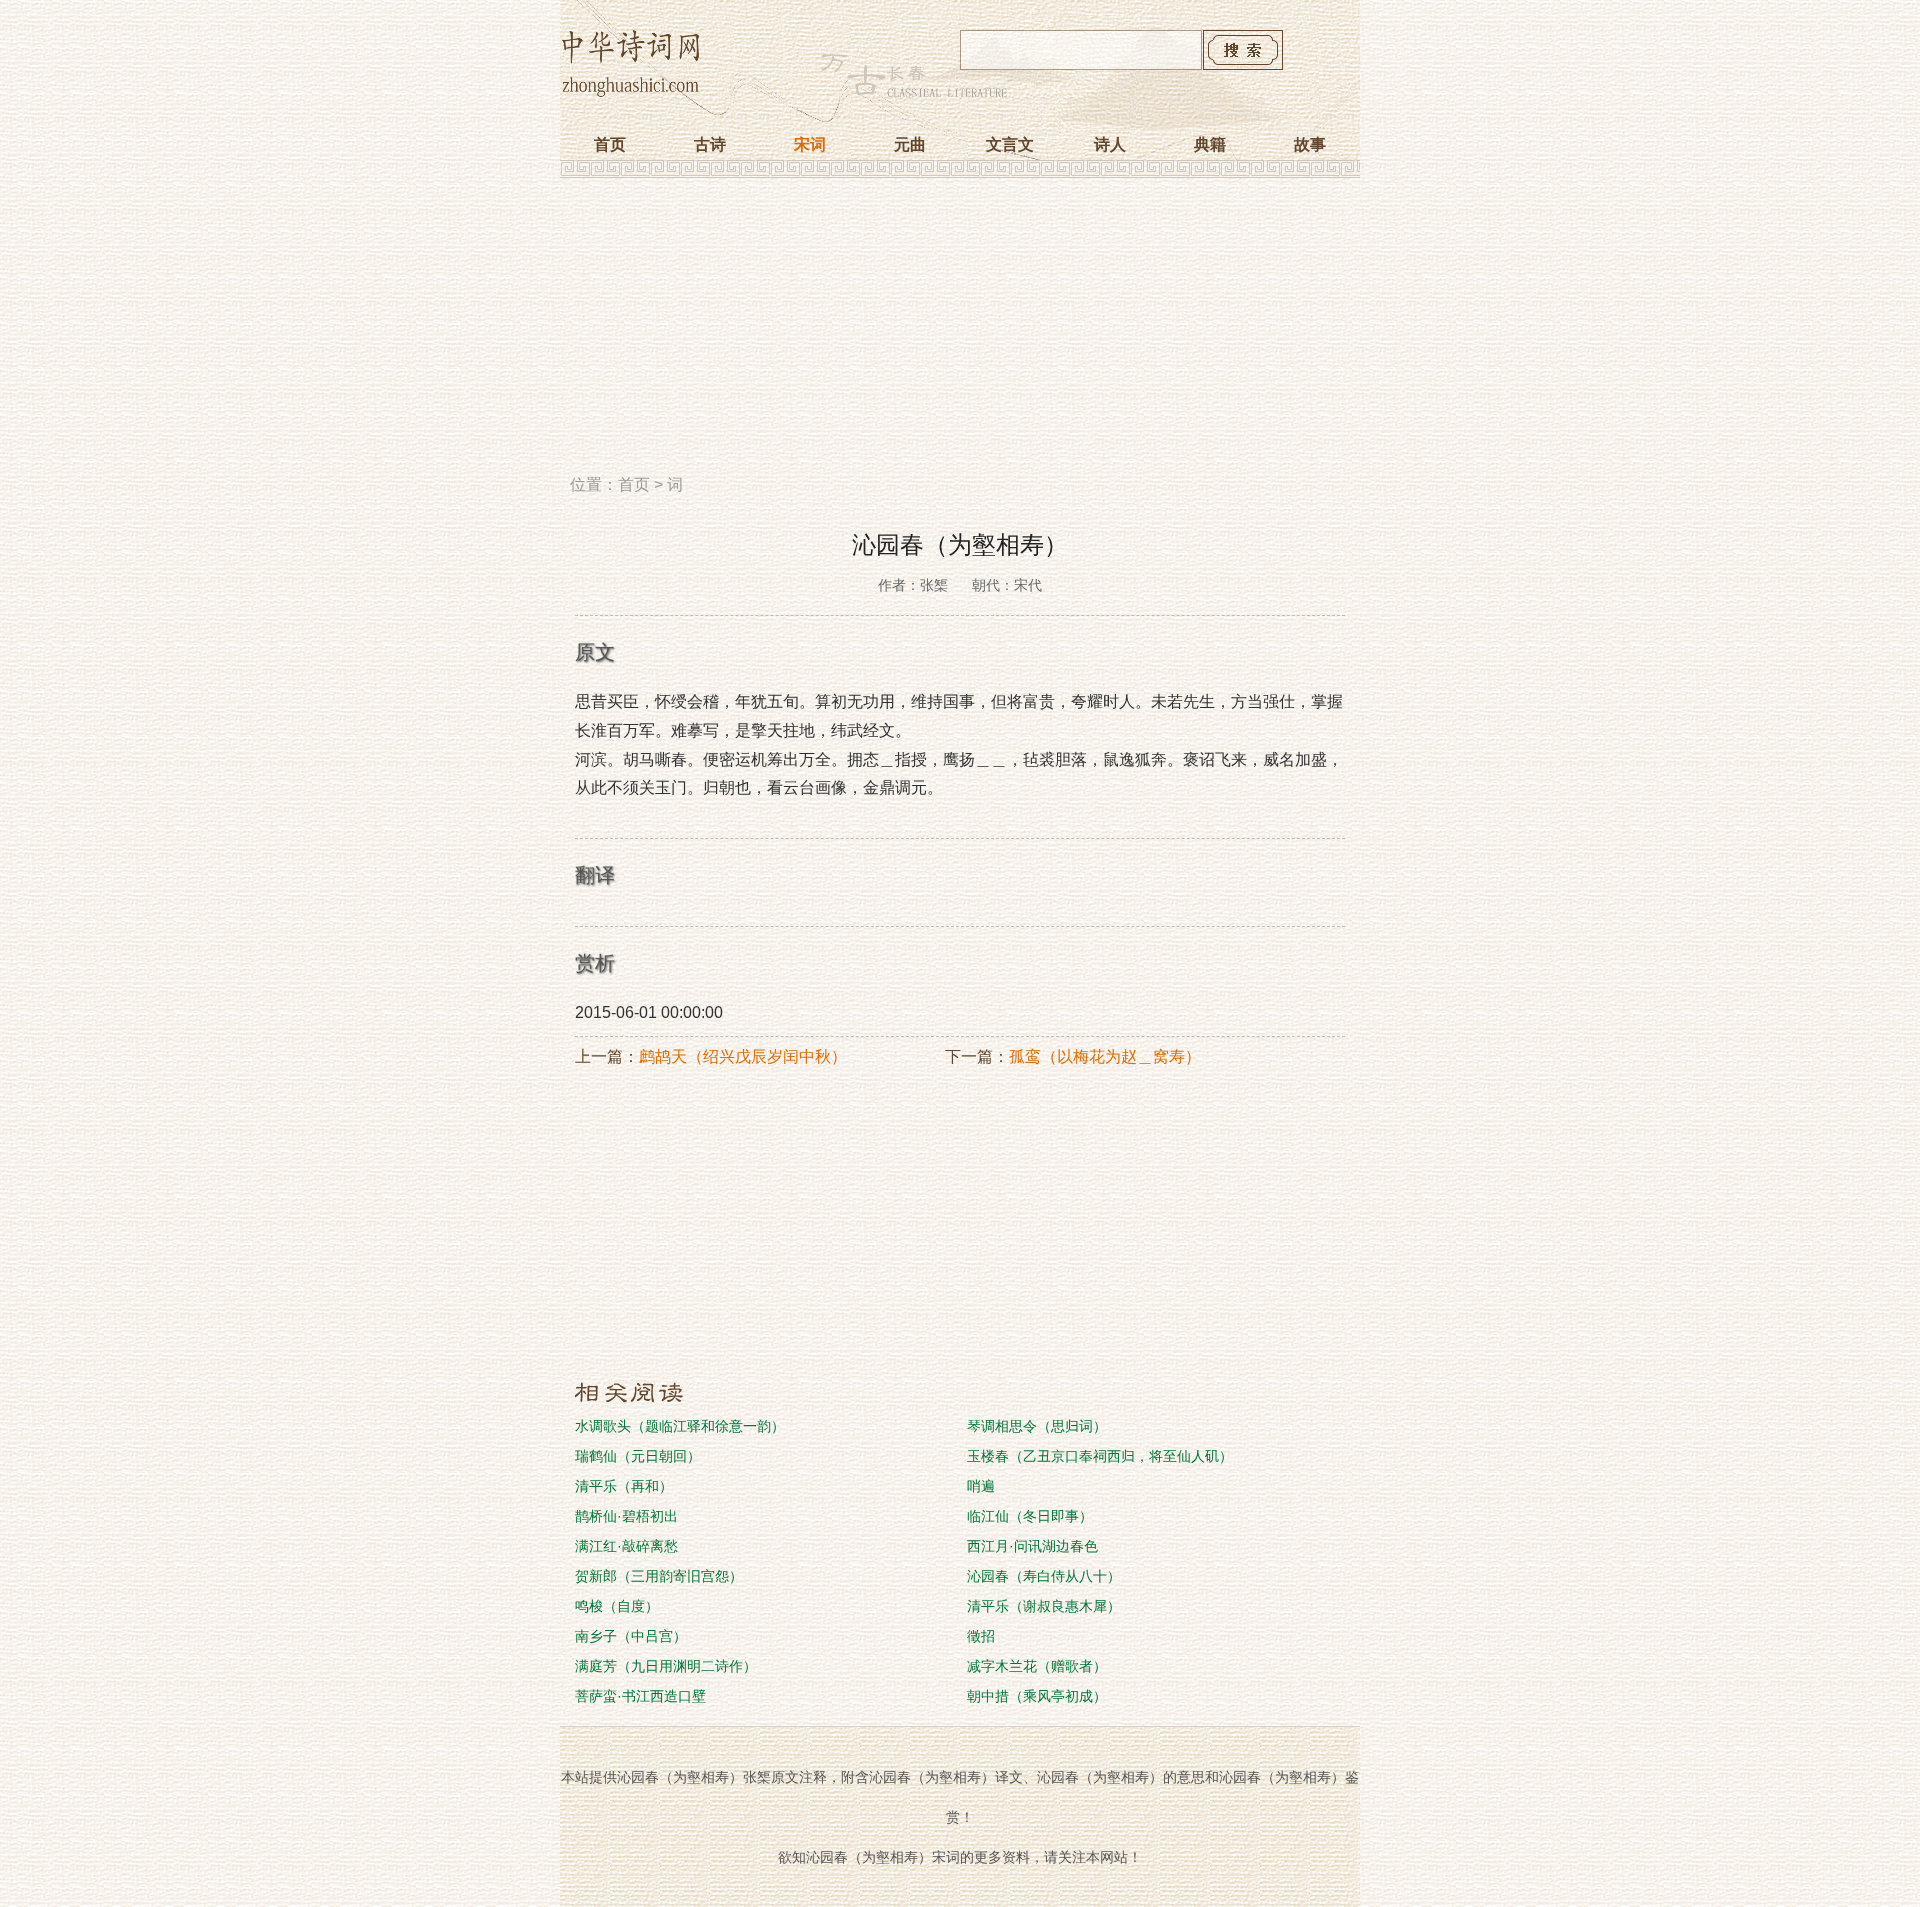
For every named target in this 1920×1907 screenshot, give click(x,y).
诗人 (1110, 144)
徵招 (981, 1636)
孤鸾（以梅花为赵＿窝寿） (1105, 1056)
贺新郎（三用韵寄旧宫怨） (659, 1576)
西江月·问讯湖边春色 (1032, 1546)
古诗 (710, 144)
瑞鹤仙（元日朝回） (638, 1456)
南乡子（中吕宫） (631, 1636)
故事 (1310, 144)
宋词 (810, 144)
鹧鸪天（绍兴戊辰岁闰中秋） (743, 1056)
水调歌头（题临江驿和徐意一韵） (680, 1426)
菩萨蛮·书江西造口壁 (640, 1696)
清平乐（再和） (624, 1486)
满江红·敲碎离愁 (626, 1546)
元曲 (910, 144)
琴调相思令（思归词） (1037, 1426)
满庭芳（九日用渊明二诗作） (666, 1666)
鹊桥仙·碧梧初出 (626, 1516)
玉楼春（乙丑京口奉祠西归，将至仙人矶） (1100, 1456)
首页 (610, 144)
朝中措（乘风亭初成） (1037, 1696)
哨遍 (981, 1486)
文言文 (1010, 144)
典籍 (1210, 144)
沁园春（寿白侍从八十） (1044, 1576)
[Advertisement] (960, 333)
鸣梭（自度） (617, 1606)
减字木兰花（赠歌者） (1037, 1666)
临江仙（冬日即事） (1030, 1516)
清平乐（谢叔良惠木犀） (1044, 1606)
